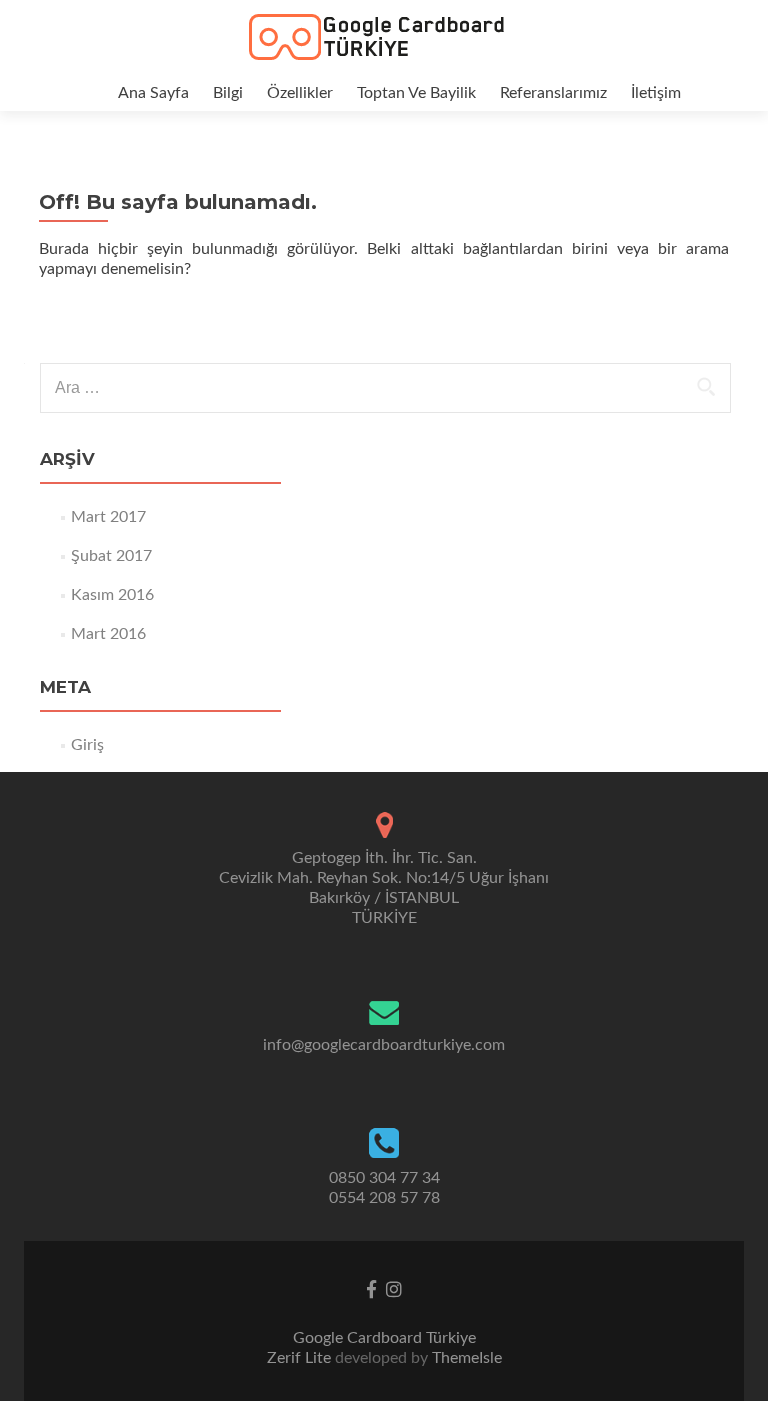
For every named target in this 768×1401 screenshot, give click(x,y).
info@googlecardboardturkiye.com (384, 1045)
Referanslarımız (553, 93)
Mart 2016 (108, 634)
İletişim (656, 93)
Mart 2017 (108, 517)
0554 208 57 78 (384, 1198)
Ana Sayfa (153, 93)
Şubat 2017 (111, 556)
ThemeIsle (467, 1358)
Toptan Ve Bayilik (416, 93)
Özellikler (300, 93)
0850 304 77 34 (384, 1178)
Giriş (87, 745)
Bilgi (228, 93)
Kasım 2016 (112, 595)
